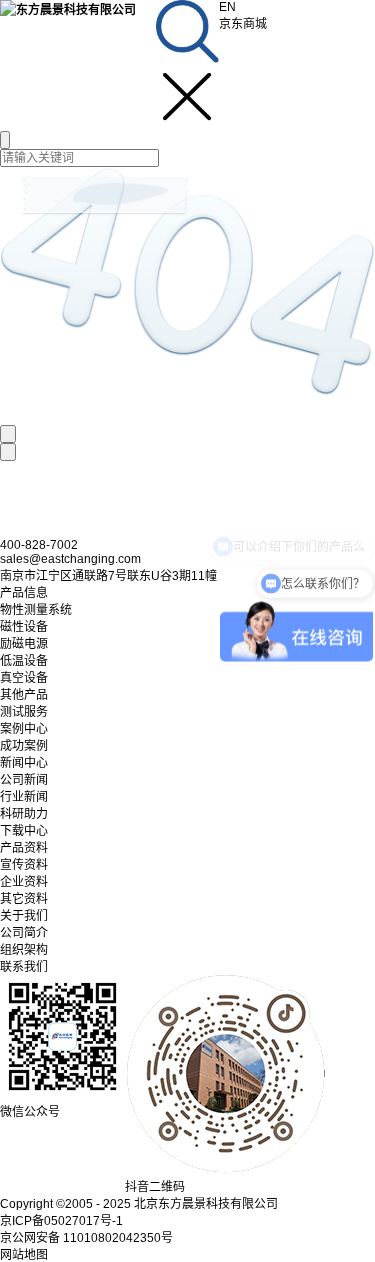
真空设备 (24, 678)
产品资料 (24, 848)
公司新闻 (24, 780)
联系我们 (24, 967)
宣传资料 (24, 865)
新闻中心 (24, 763)
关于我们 (24, 916)
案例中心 (24, 729)
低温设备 (24, 661)
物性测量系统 (36, 610)
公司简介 (24, 933)
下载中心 (24, 831)
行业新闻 (24, 797)
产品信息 (24, 593)
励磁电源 (24, 644)
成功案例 (24, 746)
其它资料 (24, 899)
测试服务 (24, 712)
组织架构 (24, 950)
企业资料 (24, 882)
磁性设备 (24, 627)
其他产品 (24, 695)
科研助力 (24, 814)
